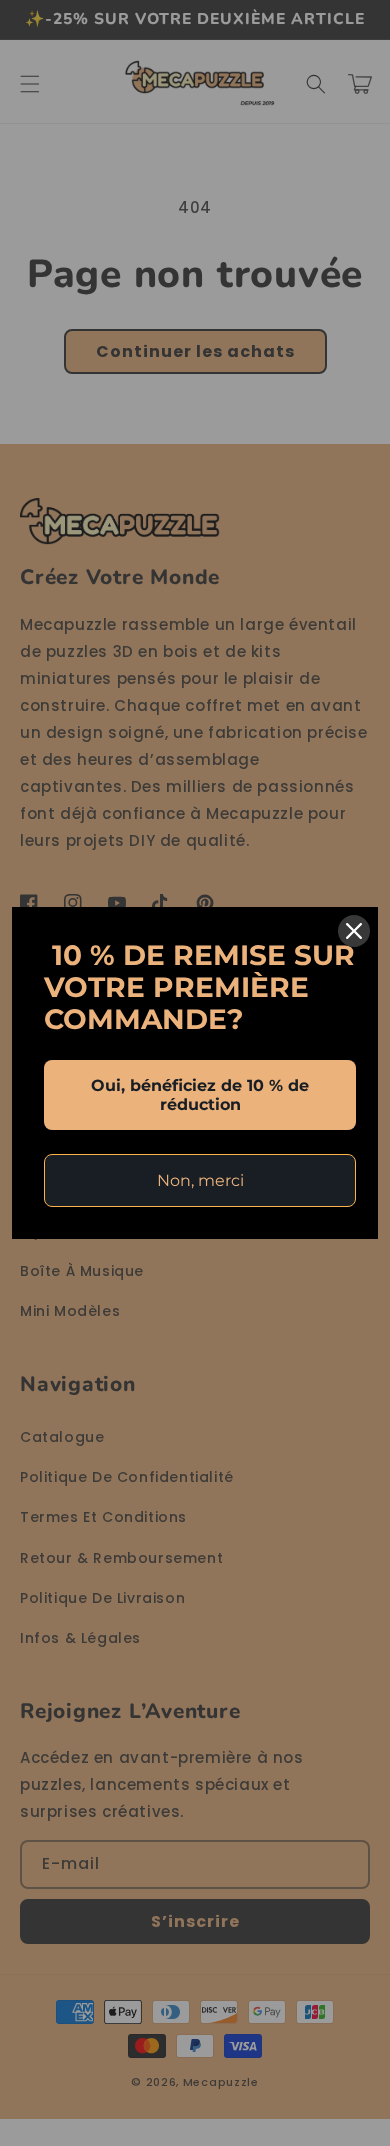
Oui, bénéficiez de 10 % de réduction (200, 1095)
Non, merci (200, 1180)
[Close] (354, 931)
